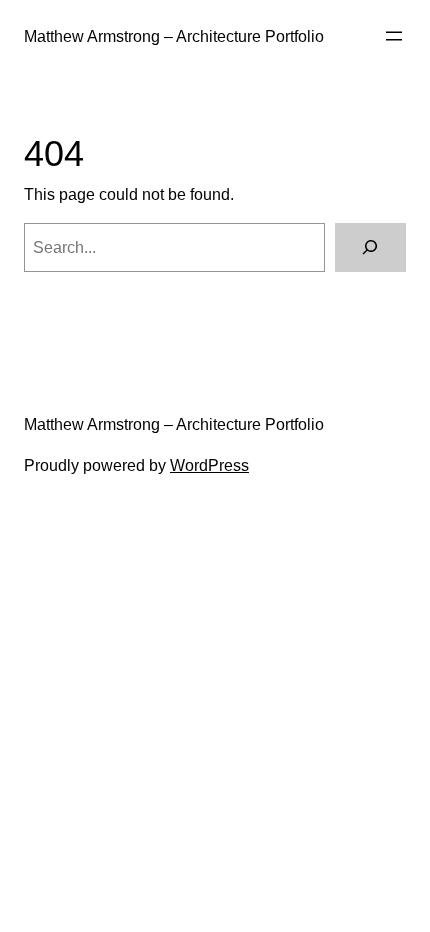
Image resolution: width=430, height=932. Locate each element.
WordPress (209, 465)
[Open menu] (394, 36)
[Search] (370, 248)
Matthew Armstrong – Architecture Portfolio (174, 36)
